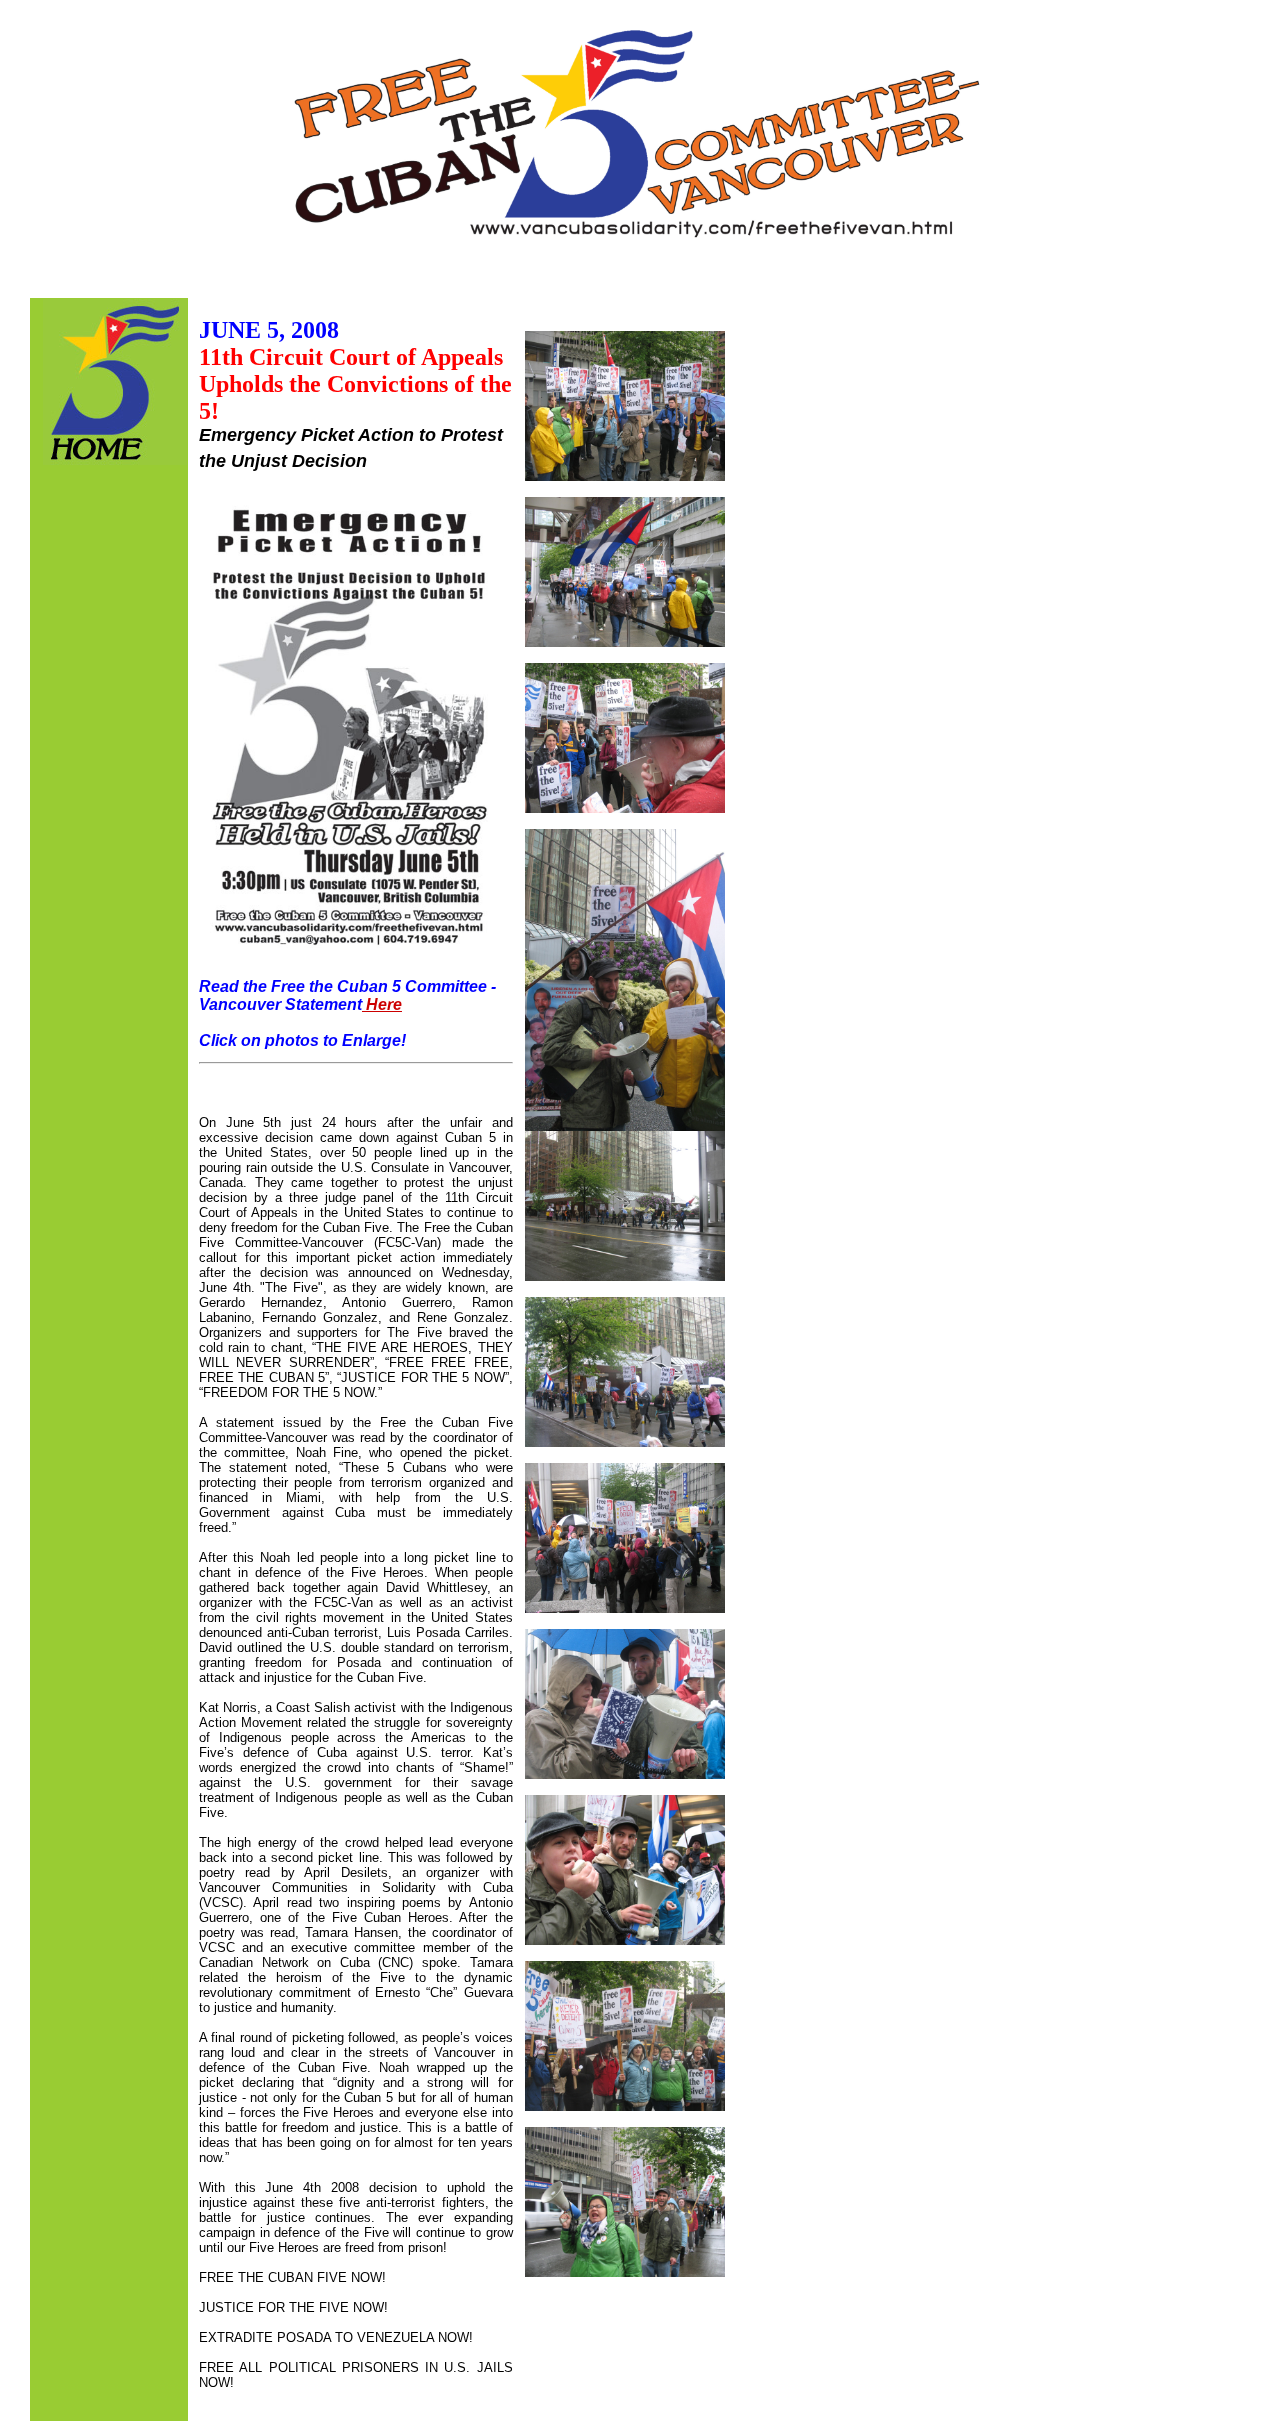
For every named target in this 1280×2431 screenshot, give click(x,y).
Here (382, 1004)
